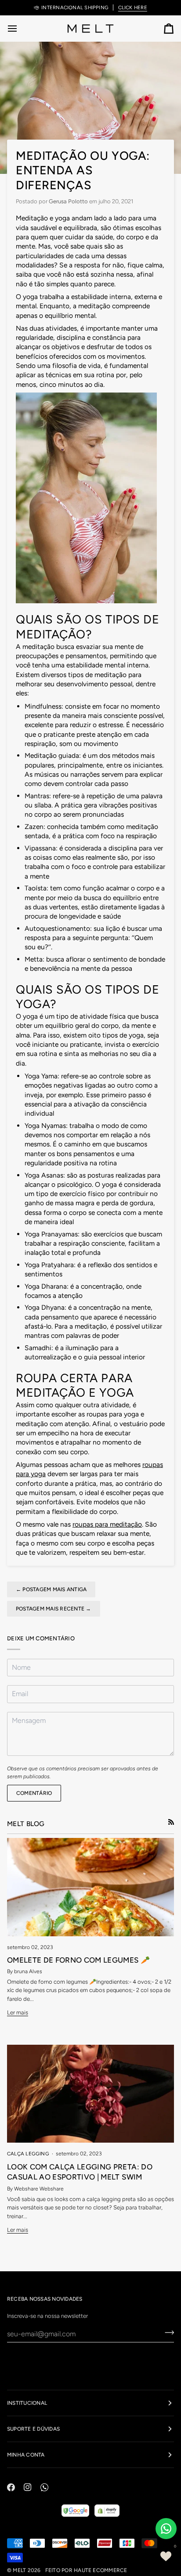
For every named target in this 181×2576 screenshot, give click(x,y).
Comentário (34, 1793)
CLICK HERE (133, 7)
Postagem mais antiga (51, 1589)
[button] (166, 2556)
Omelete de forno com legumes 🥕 (78, 1960)
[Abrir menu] (20, 28)
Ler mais (18, 2012)
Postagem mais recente (54, 1609)
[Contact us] (166, 2529)
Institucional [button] (27, 2403)
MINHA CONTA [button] (26, 2455)
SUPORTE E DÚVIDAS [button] (33, 2429)
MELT (19, 2570)
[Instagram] (28, 2487)
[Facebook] (11, 2487)
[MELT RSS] (171, 1822)
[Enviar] (167, 2333)
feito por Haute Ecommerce (86, 2570)
